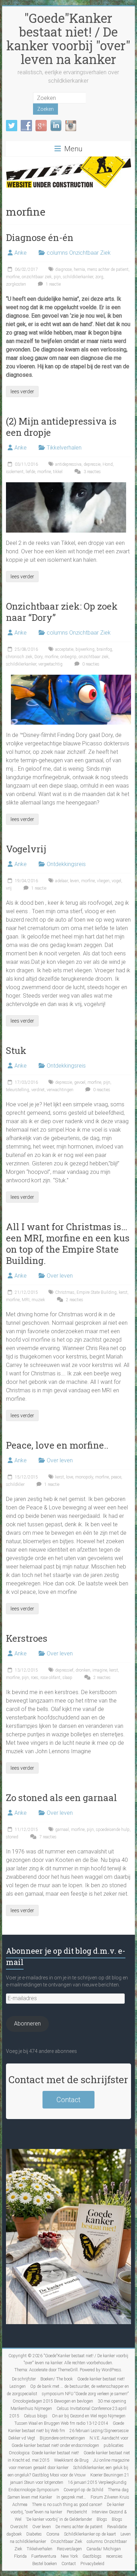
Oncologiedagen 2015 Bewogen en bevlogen (53, 2401)
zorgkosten (16, 284)
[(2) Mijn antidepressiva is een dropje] (66, 486)
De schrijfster (24, 2379)
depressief (64, 1670)
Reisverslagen (69, 2549)
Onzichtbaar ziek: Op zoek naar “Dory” (62, 612)
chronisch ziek (19, 657)
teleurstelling (18, 1090)
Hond (108, 464)
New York (69, 2556)
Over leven (60, 1276)
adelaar (61, 881)
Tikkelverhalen (64, 448)
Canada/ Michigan (104, 2549)
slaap (67, 1678)
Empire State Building (97, 1292)
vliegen (103, 881)
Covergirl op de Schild (83, 2490)
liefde (30, 472)
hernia (79, 269)
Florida (20, 2556)
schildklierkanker (78, 277)
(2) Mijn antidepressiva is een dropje (61, 427)
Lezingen (18, 2386)
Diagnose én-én (40, 237)
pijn (57, 277)
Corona (53, 2534)
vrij (9, 888)
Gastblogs (92, 2556)
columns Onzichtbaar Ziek (79, 253)
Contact (68, 2100)
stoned (12, 1837)
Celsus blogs (36, 2416)
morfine (13, 277)
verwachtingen (60, 1090)
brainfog (104, 649)
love (70, 1477)
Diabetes (34, 2534)
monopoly (84, 1477)
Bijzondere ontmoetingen (62, 2438)
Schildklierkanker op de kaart (90, 2534)
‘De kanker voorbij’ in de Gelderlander (59, 2519)
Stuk (16, 1050)
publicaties (114, 2445)
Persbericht (77, 2512)
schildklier (15, 1484)
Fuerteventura (44, 2556)
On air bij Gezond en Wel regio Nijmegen (89, 2416)
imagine (100, 1670)
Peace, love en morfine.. (57, 1445)
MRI (26, 1300)
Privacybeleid (92, 2564)
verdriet (38, 1090)
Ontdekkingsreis (66, 864)
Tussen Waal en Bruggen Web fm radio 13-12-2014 (61, 2423)
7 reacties (47, 1837)
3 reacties (92, 472)
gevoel (80, 1082)
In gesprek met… (71, 2497)
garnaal (62, 1830)
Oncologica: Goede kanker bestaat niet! (44, 2453)
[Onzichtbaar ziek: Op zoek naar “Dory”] (71, 678)
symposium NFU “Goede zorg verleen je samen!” (85, 2394)
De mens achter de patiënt (79, 2527)
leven (74, 881)
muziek (38, 1300)
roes (35, 1678)
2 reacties (74, 1300)
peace (116, 1477)
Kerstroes (27, 1638)
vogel (116, 881)
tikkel (58, 472)
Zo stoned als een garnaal (61, 1798)
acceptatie (64, 649)
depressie (92, 464)
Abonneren (27, 2024)
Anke (21, 253)
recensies (114, 2556)
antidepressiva (68, 464)
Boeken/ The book (57, 2379)
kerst (123, 1292)
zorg (99, 277)
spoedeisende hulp (113, 1830)
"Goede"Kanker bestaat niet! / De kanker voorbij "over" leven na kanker (68, 39)
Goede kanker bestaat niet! (101, 2379)
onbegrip (68, 657)
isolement (15, 472)
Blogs (102, 2519)
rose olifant (50, 1678)
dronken (83, 1670)
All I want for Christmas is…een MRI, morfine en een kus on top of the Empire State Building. (68, 1244)
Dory (38, 657)
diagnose (63, 269)
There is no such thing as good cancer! (67, 2505)
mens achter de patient (108, 269)
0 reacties (90, 664)
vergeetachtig (50, 664)
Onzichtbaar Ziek (66, 2542)
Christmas (65, 1292)
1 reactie (53, 284)
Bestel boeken (45, 2564)
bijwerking (85, 649)
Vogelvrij (26, 849)
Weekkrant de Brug (71, 2460)
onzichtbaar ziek (37, 277)
